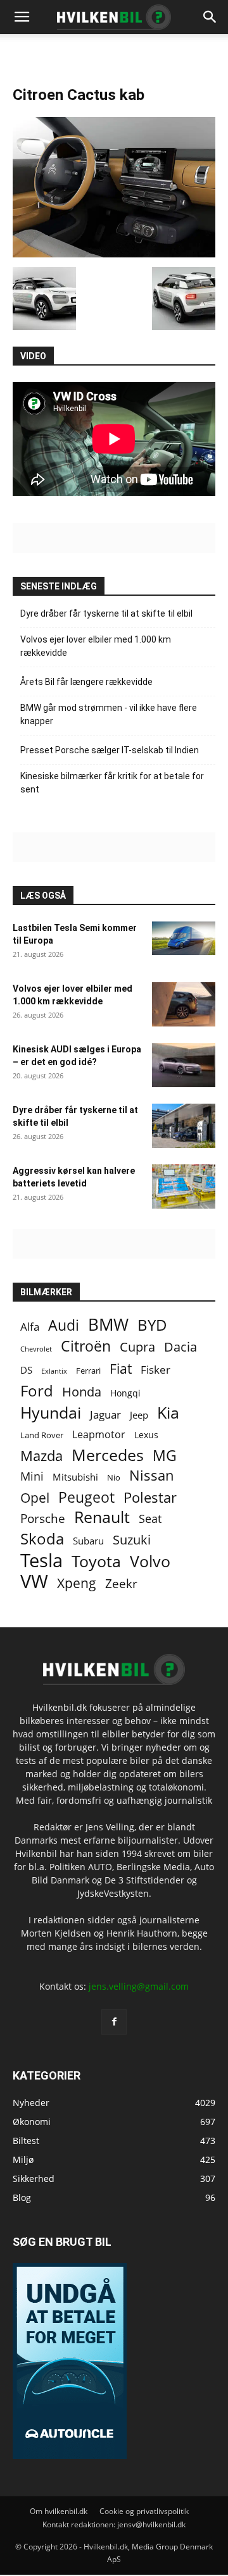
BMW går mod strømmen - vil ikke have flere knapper (109, 714)
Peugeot (86, 1497)
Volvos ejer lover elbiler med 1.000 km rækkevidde (96, 646)
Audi (64, 1325)
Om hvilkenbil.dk (59, 2511)
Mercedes (108, 1455)
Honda (82, 1392)
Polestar (150, 1497)
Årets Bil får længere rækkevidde (86, 682)
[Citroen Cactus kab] (114, 254)
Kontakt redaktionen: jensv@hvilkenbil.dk (114, 2524)
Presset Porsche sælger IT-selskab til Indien (110, 750)
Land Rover (42, 1435)
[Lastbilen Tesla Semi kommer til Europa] (184, 938)
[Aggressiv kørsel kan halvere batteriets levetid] (184, 1186)
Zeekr (121, 1584)
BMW (108, 1325)
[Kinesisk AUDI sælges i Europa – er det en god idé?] (184, 1065)
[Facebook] (114, 2022)
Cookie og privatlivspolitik (144, 2511)
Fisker (155, 1370)
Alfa (30, 1327)
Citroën (86, 1346)
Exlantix (54, 1371)
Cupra (137, 1347)
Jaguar (105, 1414)
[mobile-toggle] (22, 17)
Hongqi (125, 1393)
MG (165, 1456)
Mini (32, 1476)
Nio (114, 1477)
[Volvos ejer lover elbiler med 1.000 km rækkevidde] (184, 1004)
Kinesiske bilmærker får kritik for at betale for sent (112, 783)
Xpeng (77, 1583)
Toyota (96, 1561)
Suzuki (132, 1540)
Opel (35, 1497)
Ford (37, 1390)
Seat (150, 1519)
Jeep (139, 1415)
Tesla (41, 1561)
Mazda (41, 1456)
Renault (102, 1517)
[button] (210, 17)
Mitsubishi (75, 1477)
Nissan (152, 1475)
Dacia (180, 1347)
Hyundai (51, 1413)
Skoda (42, 1538)
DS (26, 1370)
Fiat (121, 1369)
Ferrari (88, 1371)
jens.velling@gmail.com (139, 1986)
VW (34, 1581)
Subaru (88, 1541)
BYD (152, 1325)
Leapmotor (99, 1435)
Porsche (43, 1519)
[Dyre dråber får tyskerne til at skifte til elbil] (184, 1126)
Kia (168, 1413)
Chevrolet (36, 1349)
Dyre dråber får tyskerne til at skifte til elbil (106, 613)
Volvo (150, 1561)
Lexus (146, 1435)
